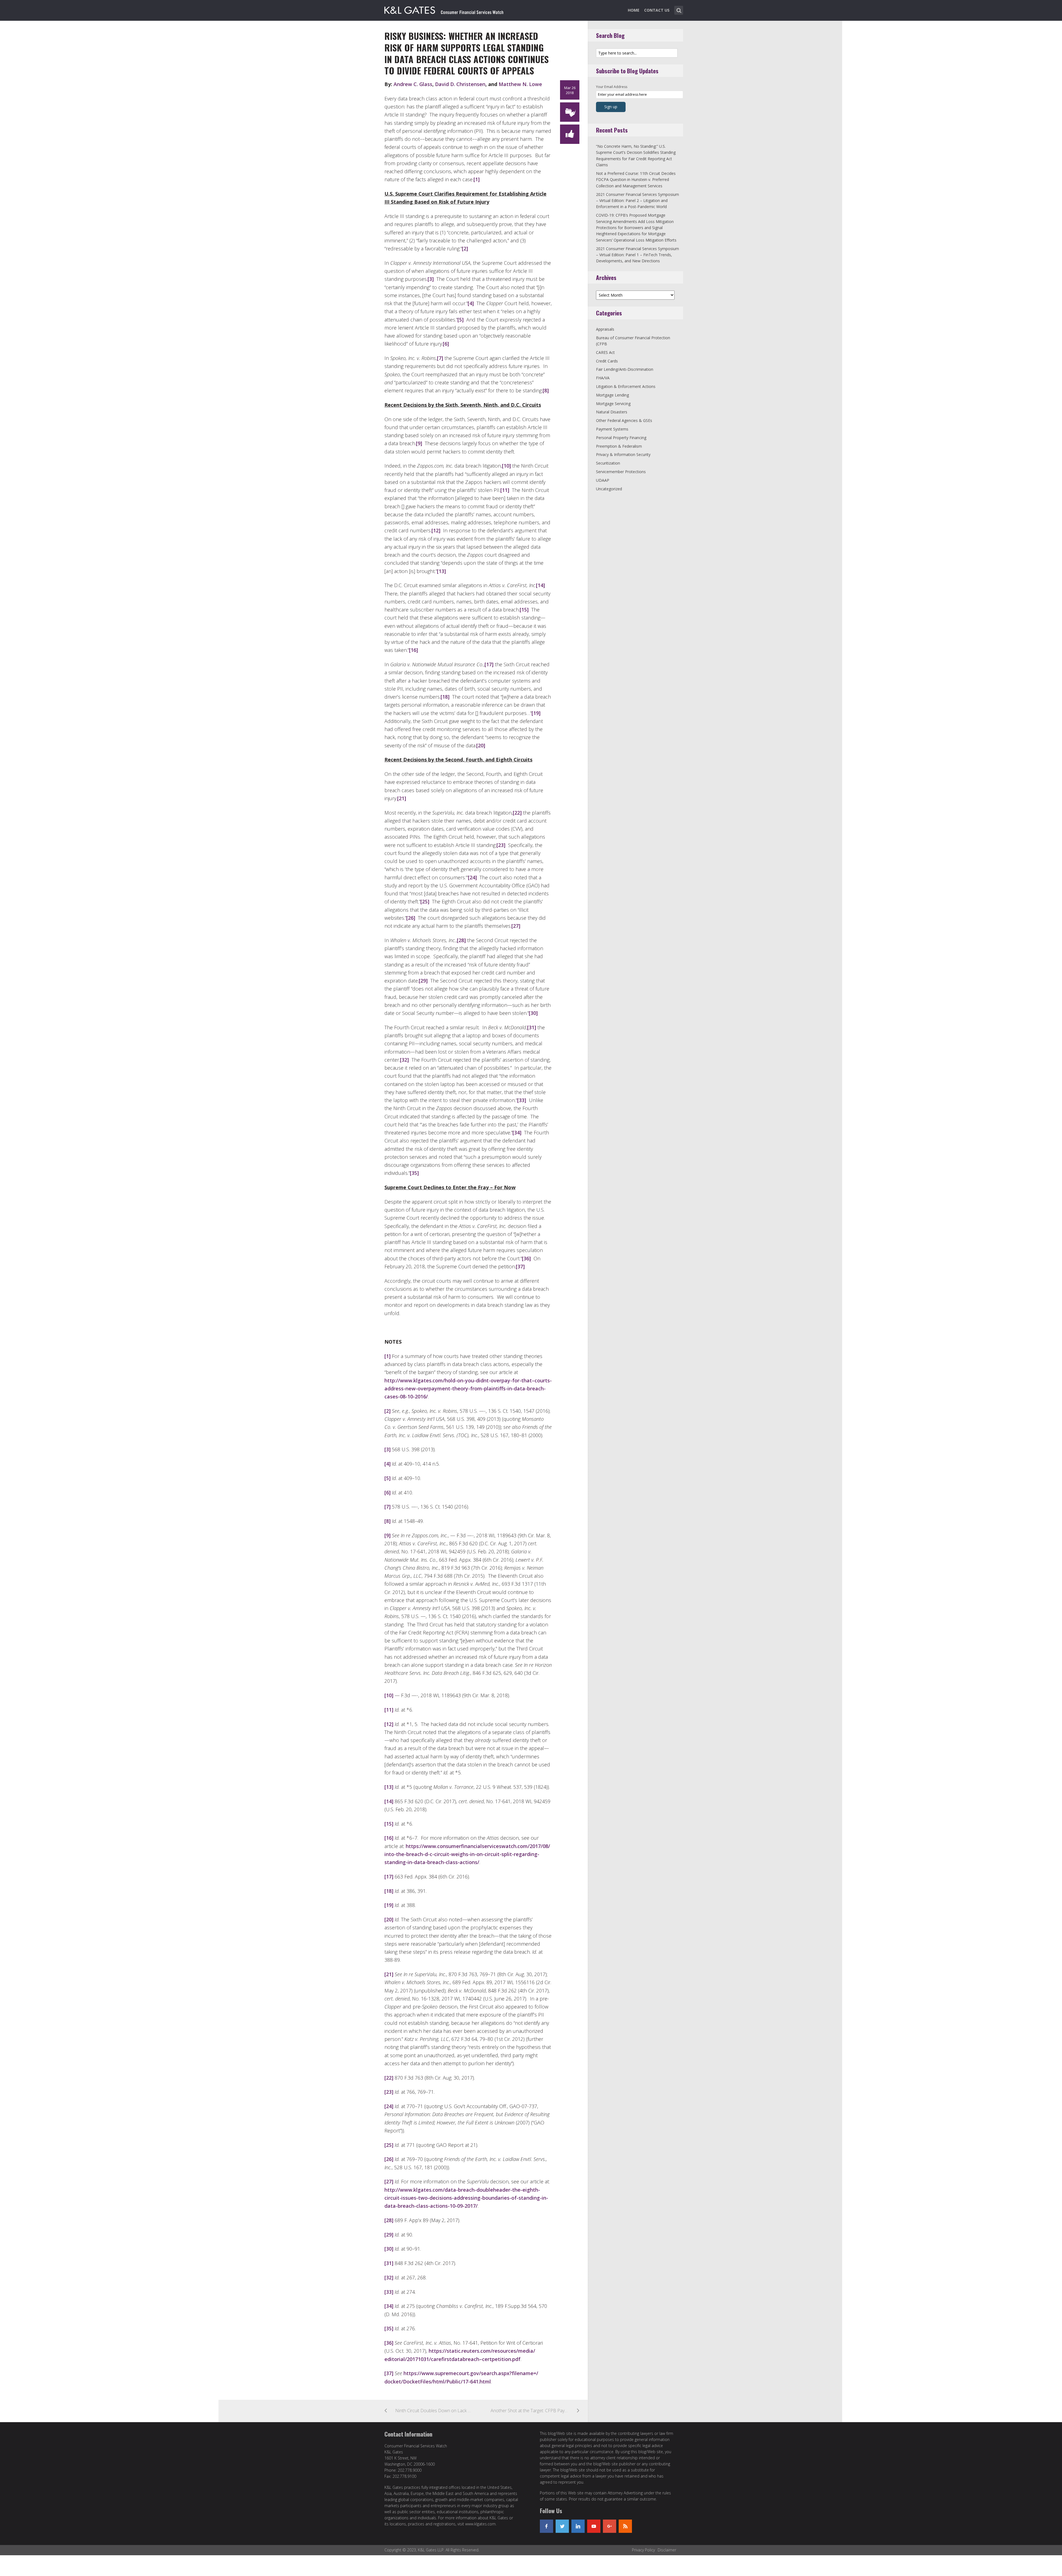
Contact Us (657, 10)
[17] (489, 664)
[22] (517, 813)
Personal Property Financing (621, 438)
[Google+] (610, 2526)
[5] (460, 320)
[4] (471, 303)
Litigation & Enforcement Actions (626, 386)
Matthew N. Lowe (520, 84)
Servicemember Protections (621, 472)
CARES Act (605, 352)
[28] (461, 940)
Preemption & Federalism (619, 446)
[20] (481, 745)
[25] (425, 901)
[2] (465, 248)
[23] (501, 845)
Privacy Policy (643, 2550)
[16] (413, 650)
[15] (524, 610)
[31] (532, 1027)
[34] (517, 1132)
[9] (419, 443)
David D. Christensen (460, 84)
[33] (522, 1100)
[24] (472, 877)
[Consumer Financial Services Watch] (444, 9)
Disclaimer (667, 2550)
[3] (431, 279)
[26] (411, 918)
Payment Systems (612, 429)
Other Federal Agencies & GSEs (624, 420)
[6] (446, 344)
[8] (546, 390)
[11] (505, 490)
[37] (520, 1266)
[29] (423, 981)
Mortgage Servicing (613, 404)
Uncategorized (609, 489)
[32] (404, 1060)
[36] (526, 1258)
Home (634, 10)
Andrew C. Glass (413, 84)
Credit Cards (607, 361)
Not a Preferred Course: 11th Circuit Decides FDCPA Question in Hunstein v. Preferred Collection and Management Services (636, 180)
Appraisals (605, 329)
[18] (445, 697)
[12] (436, 530)
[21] (402, 798)
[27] (516, 926)
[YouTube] (594, 2526)
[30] (533, 1013)
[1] (477, 179)
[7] (440, 358)
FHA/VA (603, 378)
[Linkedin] (578, 2526)
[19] (536, 713)
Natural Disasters (612, 412)
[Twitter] (562, 2526)
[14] (540, 585)
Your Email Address (612, 87)
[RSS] (625, 2526)
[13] (441, 571)
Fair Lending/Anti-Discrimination (625, 369)
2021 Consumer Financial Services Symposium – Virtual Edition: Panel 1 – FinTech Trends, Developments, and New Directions (637, 255)
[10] (506, 466)
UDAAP (603, 480)
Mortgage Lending (612, 395)
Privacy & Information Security (623, 454)
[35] (414, 1173)
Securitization (608, 463)
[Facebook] (546, 2526)
